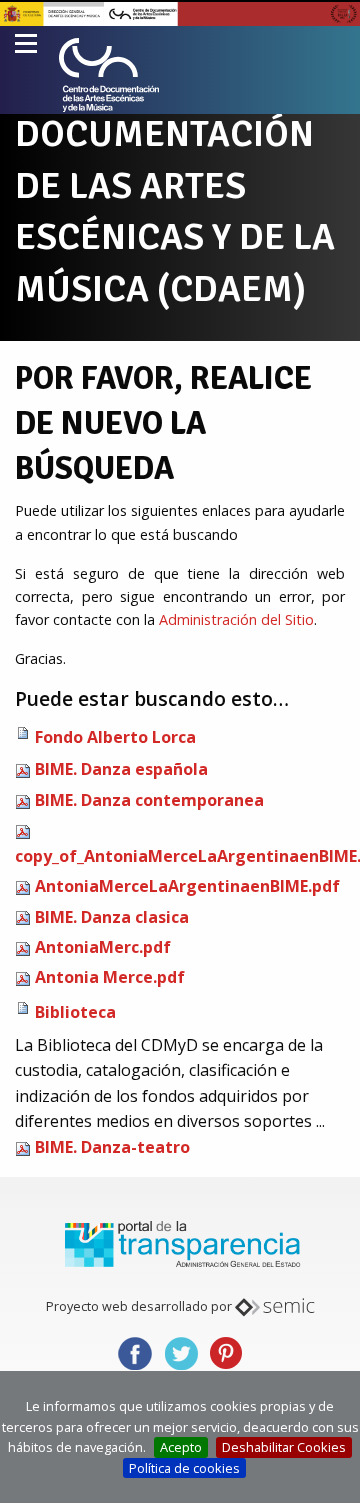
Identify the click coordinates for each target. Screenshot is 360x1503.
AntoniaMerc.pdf (103, 947)
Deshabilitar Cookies (284, 1447)
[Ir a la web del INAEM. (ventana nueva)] (180, 12)
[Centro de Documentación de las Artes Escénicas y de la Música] (109, 75)
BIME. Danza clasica (112, 917)
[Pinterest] (226, 1351)
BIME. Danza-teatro (112, 1147)
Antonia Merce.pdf (110, 977)
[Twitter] (180, 1351)
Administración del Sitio (236, 619)
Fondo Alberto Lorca (115, 737)
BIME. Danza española (121, 769)
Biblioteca (75, 1012)
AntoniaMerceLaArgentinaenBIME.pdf (187, 886)
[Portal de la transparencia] (180, 1242)
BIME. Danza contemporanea (149, 800)
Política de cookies (184, 1468)
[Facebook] (135, 1351)
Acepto (181, 1447)
